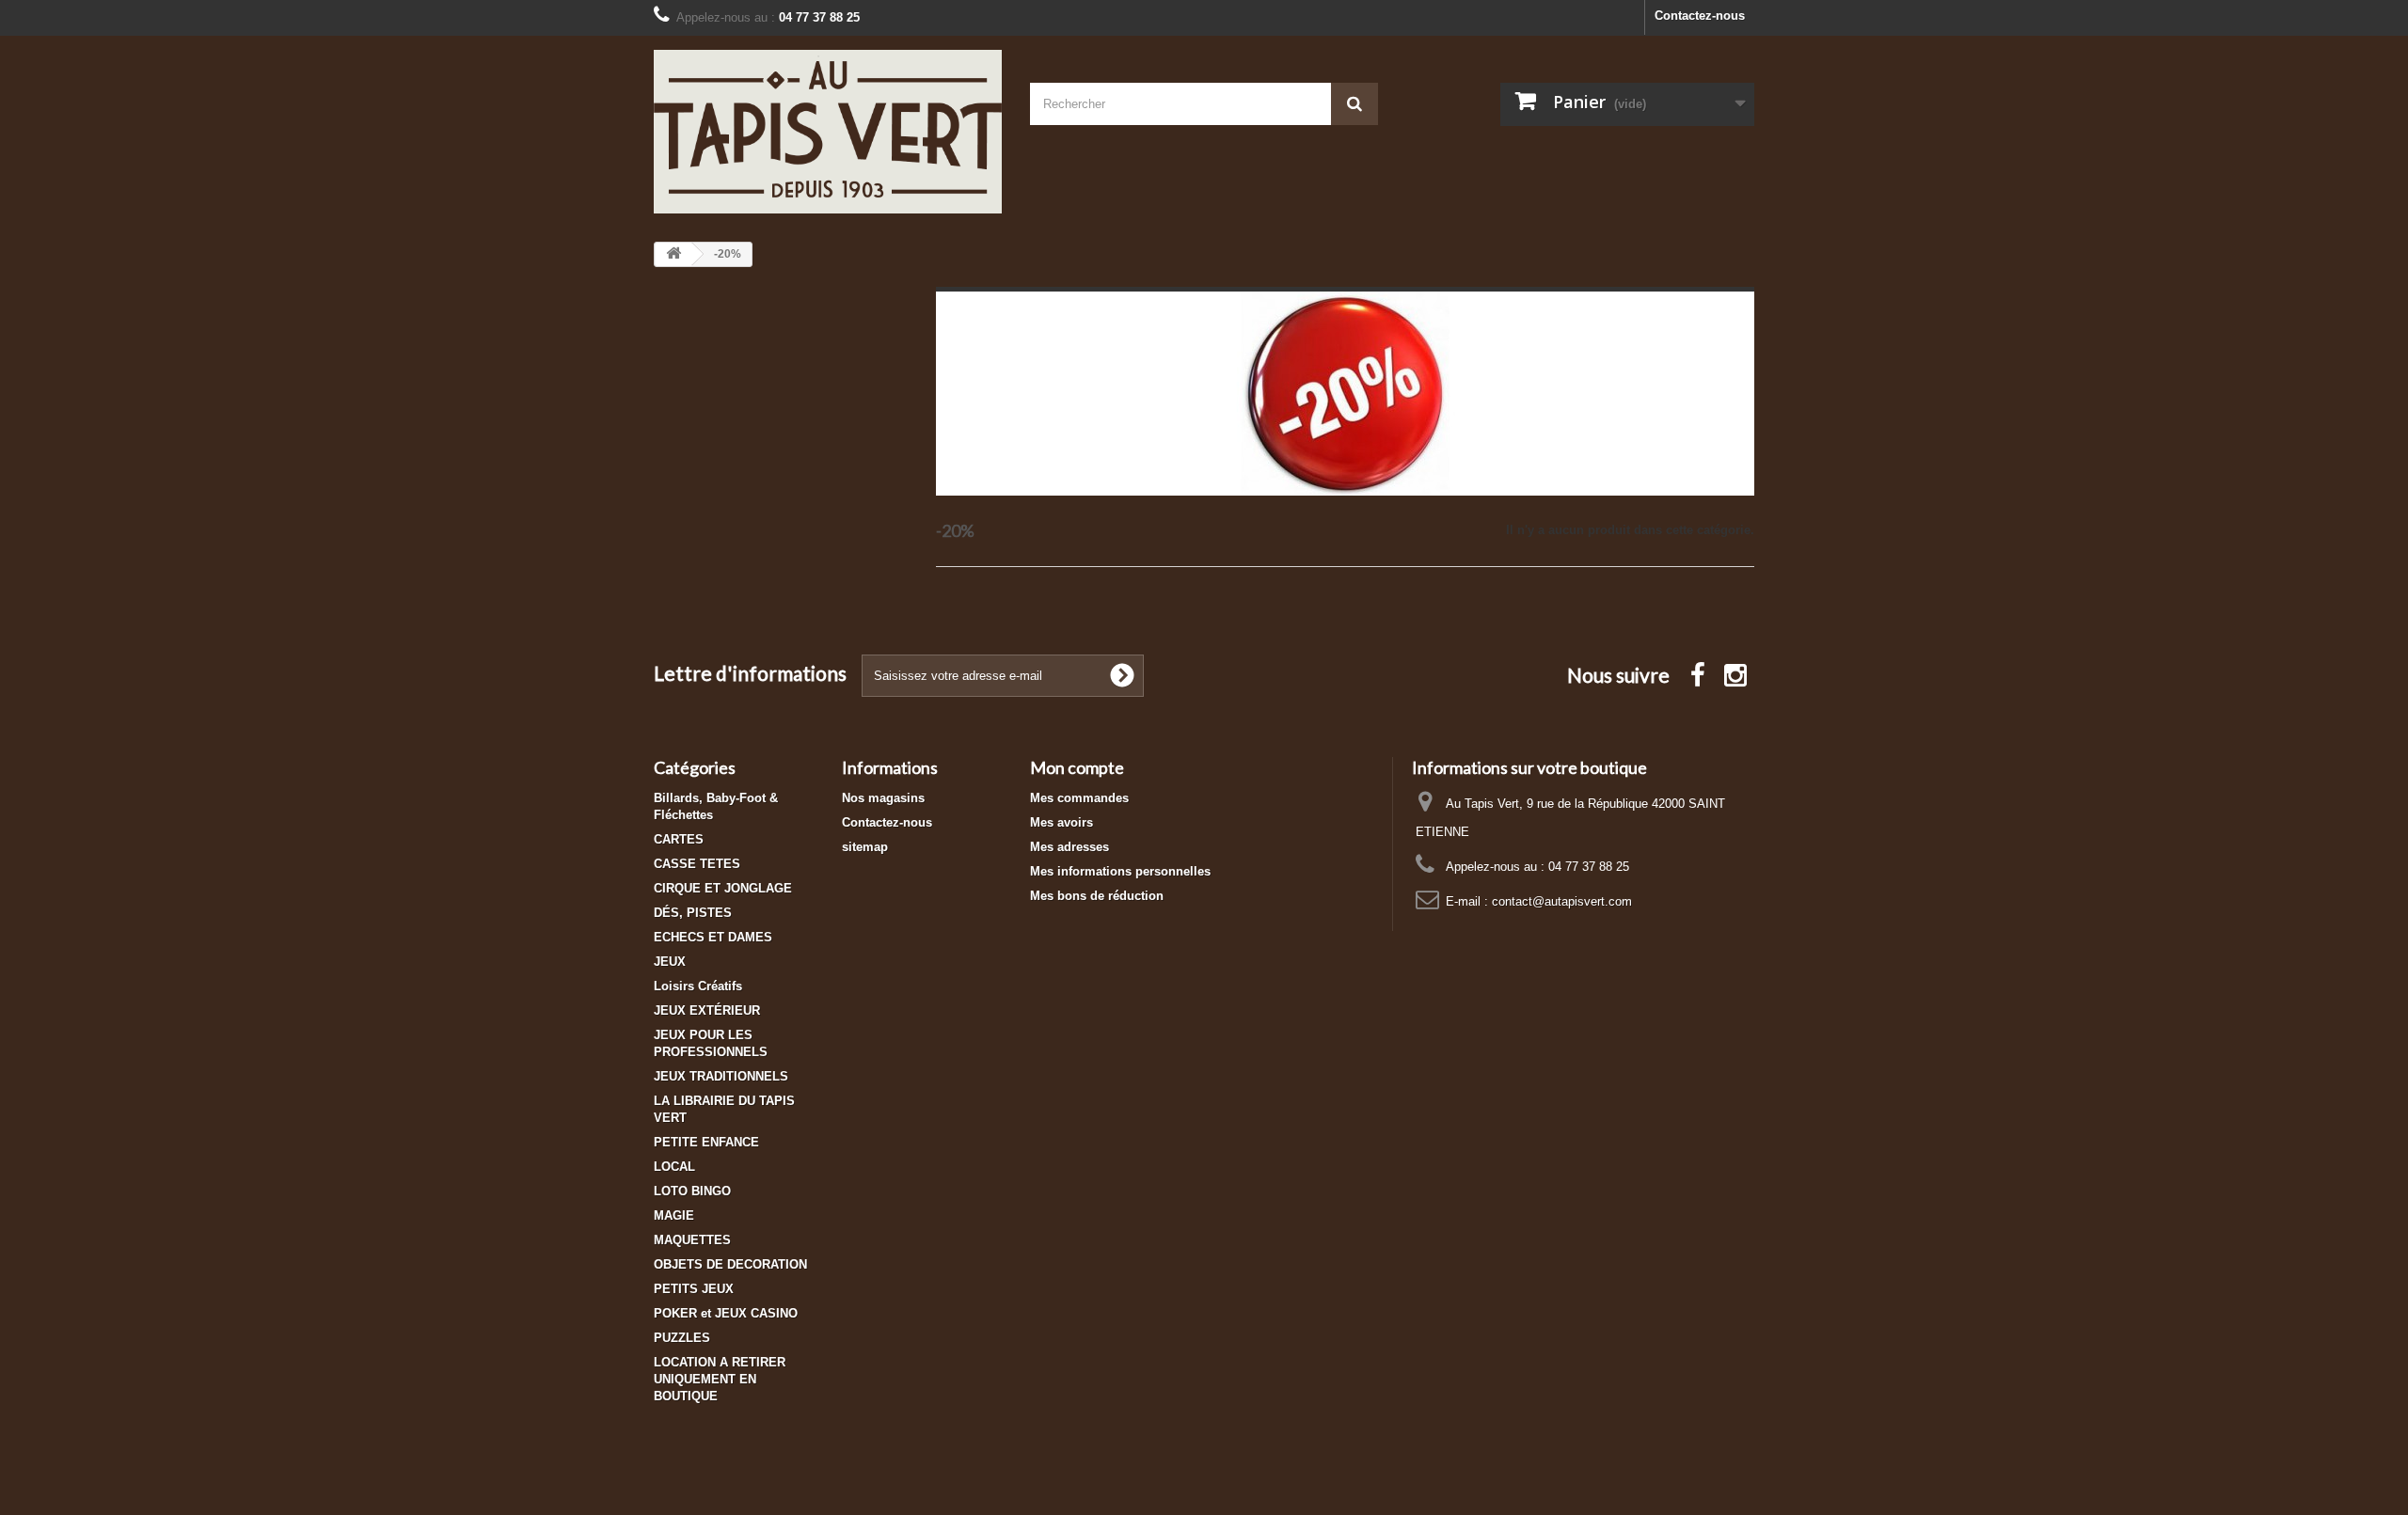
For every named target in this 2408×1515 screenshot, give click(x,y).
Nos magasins (883, 798)
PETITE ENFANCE (706, 1142)
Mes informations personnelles (1120, 871)
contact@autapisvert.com (1562, 901)
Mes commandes (1079, 798)
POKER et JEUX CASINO (726, 1313)
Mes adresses (1069, 847)
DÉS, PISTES (693, 913)
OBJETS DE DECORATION (730, 1264)
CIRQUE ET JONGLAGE (723, 888)
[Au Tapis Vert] (828, 132)
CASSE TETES (697, 864)
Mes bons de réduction (1097, 896)
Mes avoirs (1061, 822)
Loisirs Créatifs (698, 986)
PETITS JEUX (694, 1289)
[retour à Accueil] (673, 254)
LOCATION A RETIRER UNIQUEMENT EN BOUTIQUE (720, 1379)
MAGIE (674, 1215)
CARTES (679, 839)
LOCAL (674, 1167)
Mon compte (1077, 767)
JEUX (670, 962)
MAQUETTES (692, 1240)
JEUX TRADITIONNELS (721, 1076)
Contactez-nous (1700, 16)
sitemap (865, 847)
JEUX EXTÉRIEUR (707, 1010)
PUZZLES (682, 1338)
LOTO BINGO (692, 1191)
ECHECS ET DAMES (713, 937)
